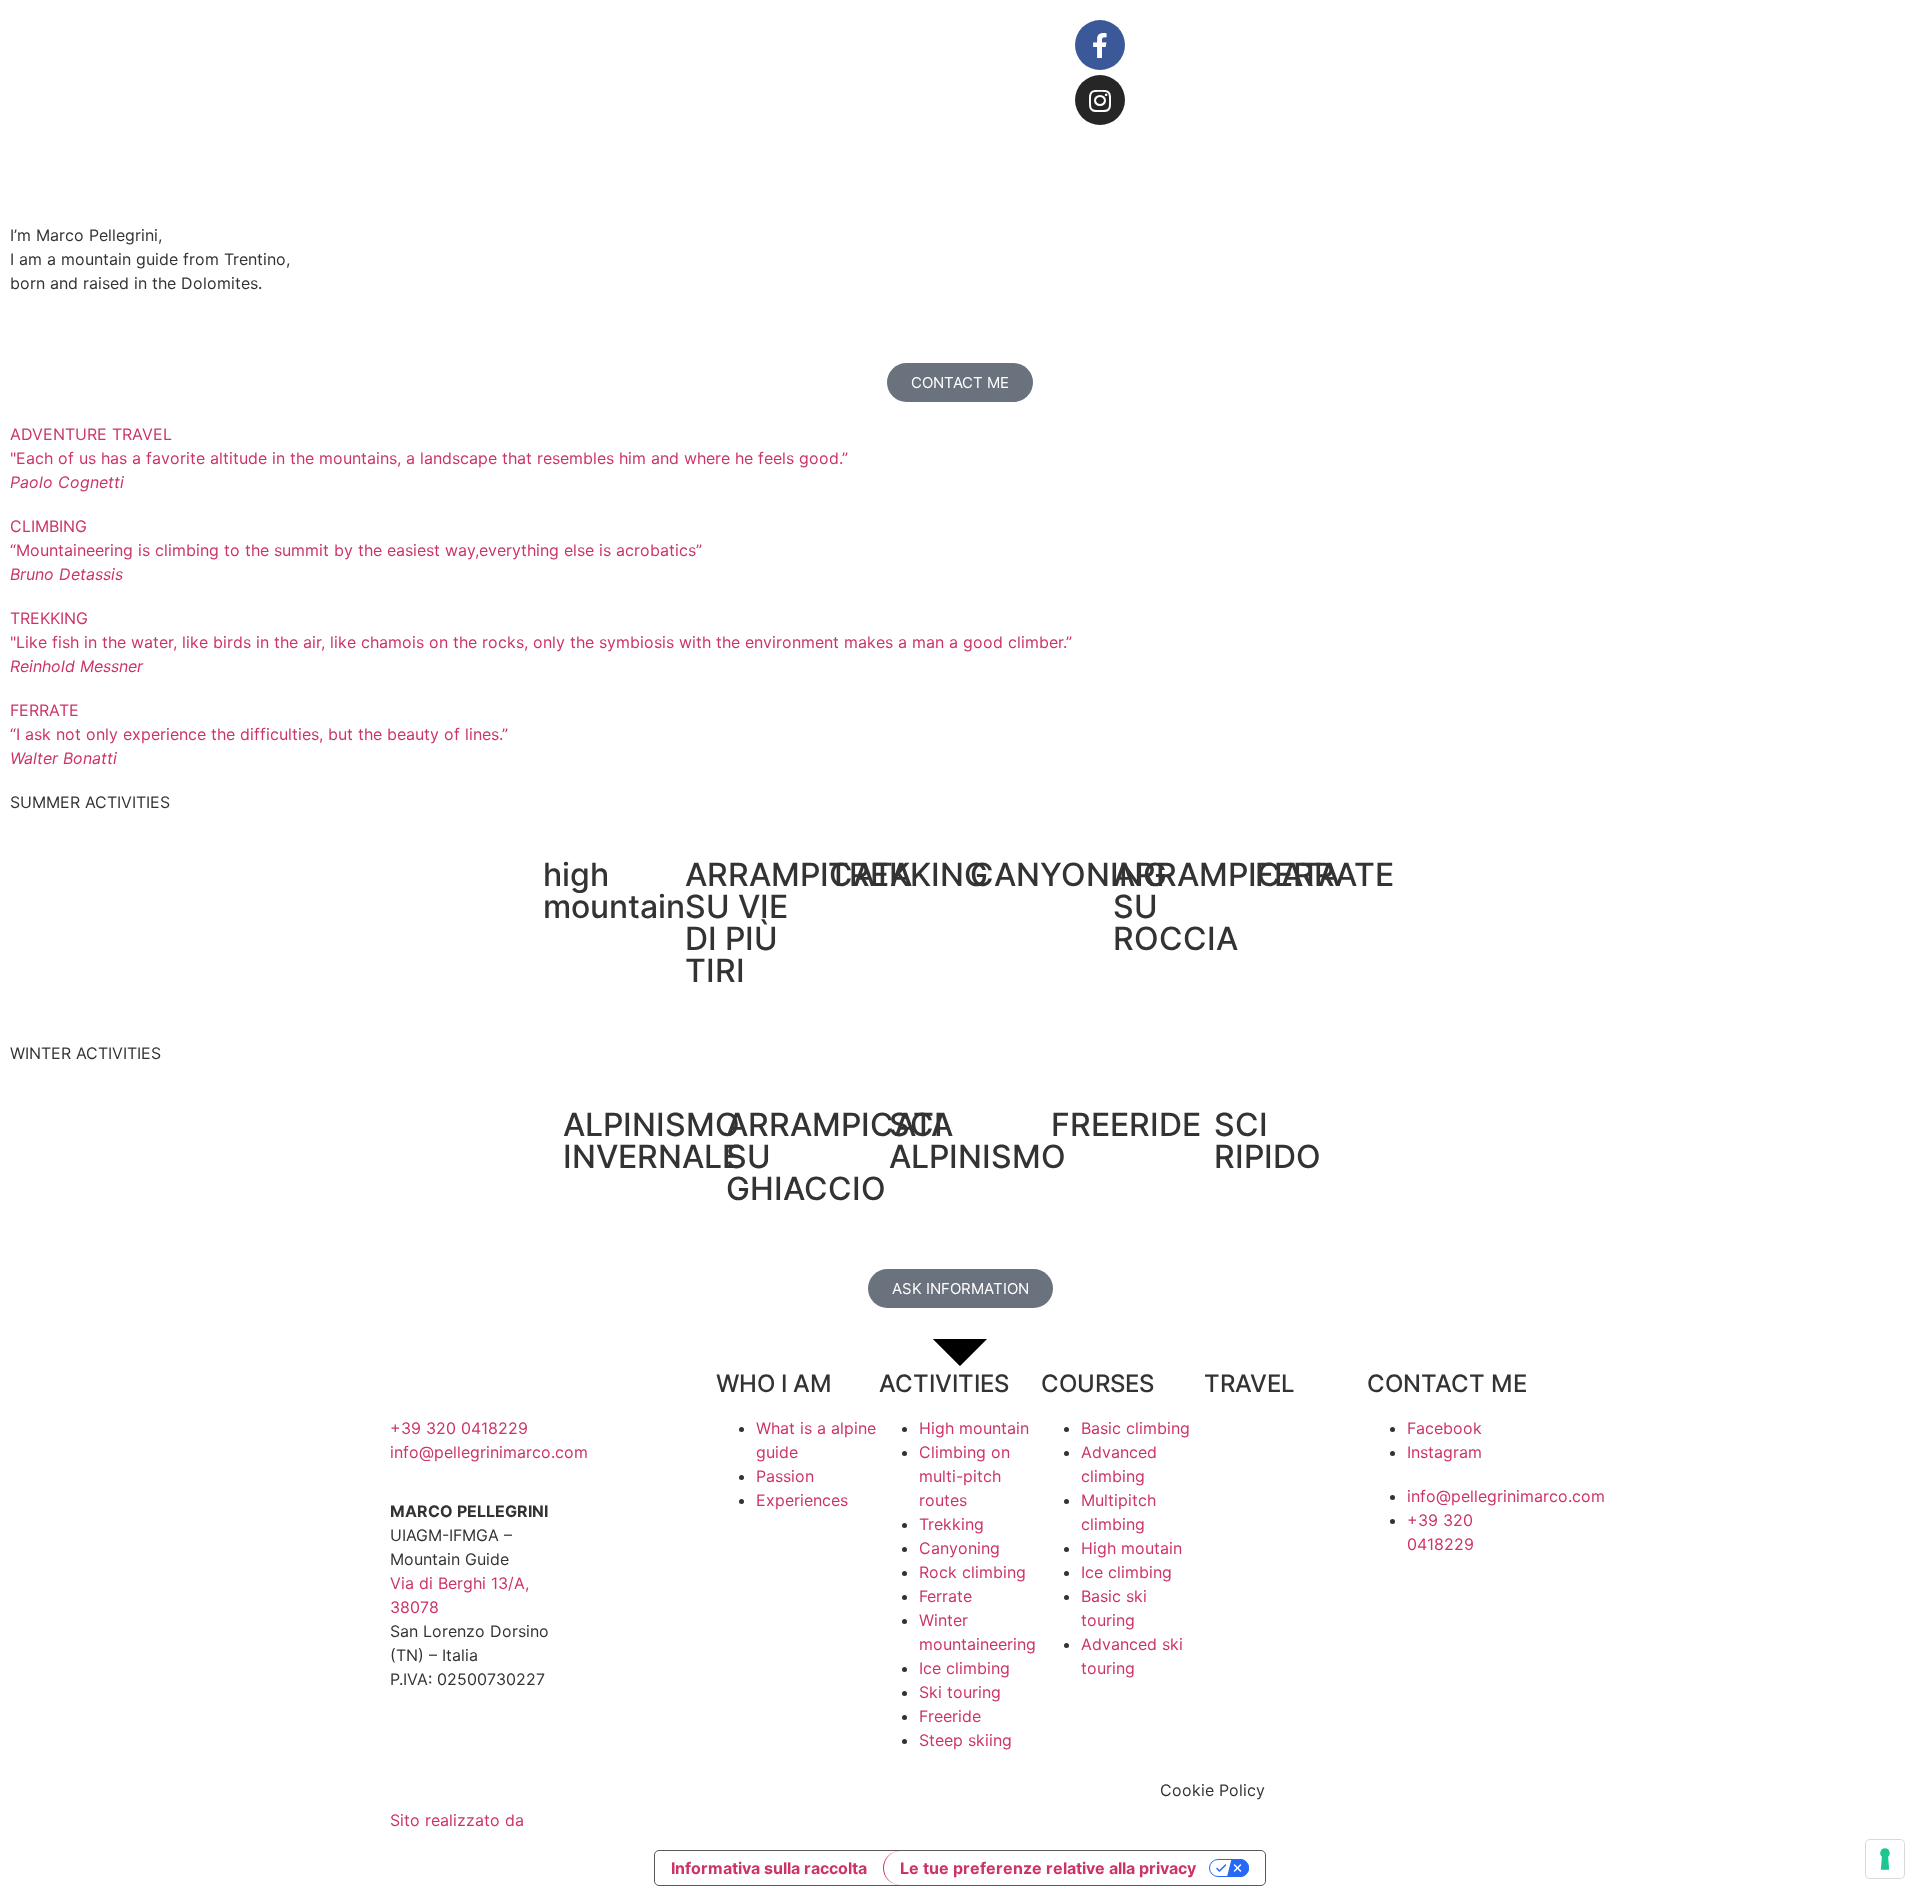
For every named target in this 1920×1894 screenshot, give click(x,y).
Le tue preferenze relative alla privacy (1048, 1868)
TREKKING (908, 874)
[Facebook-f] (1100, 45)
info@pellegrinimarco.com (489, 1452)
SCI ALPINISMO (977, 1140)
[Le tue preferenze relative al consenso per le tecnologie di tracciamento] (1885, 1859)
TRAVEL (1249, 1383)
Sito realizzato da (459, 1820)
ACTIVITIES (944, 1383)
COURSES (1097, 1383)
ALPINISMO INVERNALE (652, 1140)
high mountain (614, 890)
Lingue (1542, 42)
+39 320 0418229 (459, 1428)
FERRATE (1324, 874)
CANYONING (1068, 874)
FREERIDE (1126, 1124)
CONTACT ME (1447, 1383)
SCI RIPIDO (1267, 1140)
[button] (960, 167)
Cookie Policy (1212, 1790)
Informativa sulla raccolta (769, 1868)
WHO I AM (774, 1383)
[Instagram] (1100, 100)
